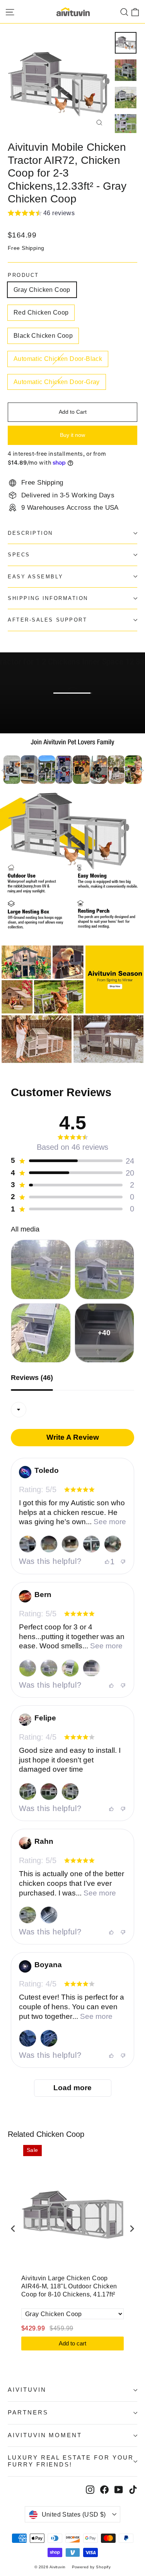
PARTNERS (28, 2413)
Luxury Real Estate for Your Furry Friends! (71, 2461)
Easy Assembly (35, 577)
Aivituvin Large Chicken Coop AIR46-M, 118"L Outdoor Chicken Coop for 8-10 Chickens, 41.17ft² (69, 2286)
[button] (41, 214)
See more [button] (109, 1522)
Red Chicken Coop (41, 313)
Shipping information (48, 598)
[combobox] (19, 1410)
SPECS (19, 555)
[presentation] (13, 2228)
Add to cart (72, 2343)
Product (23, 275)
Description (30, 533)
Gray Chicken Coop (42, 290)
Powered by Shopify (91, 2567)
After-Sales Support (47, 620)
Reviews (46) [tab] (32, 1378)
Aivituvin (27, 2390)
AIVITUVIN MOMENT (45, 2435)
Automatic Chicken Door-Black (58, 359)
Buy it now (72, 435)
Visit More (38, 724)
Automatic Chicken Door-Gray (57, 382)
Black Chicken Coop (43, 336)
